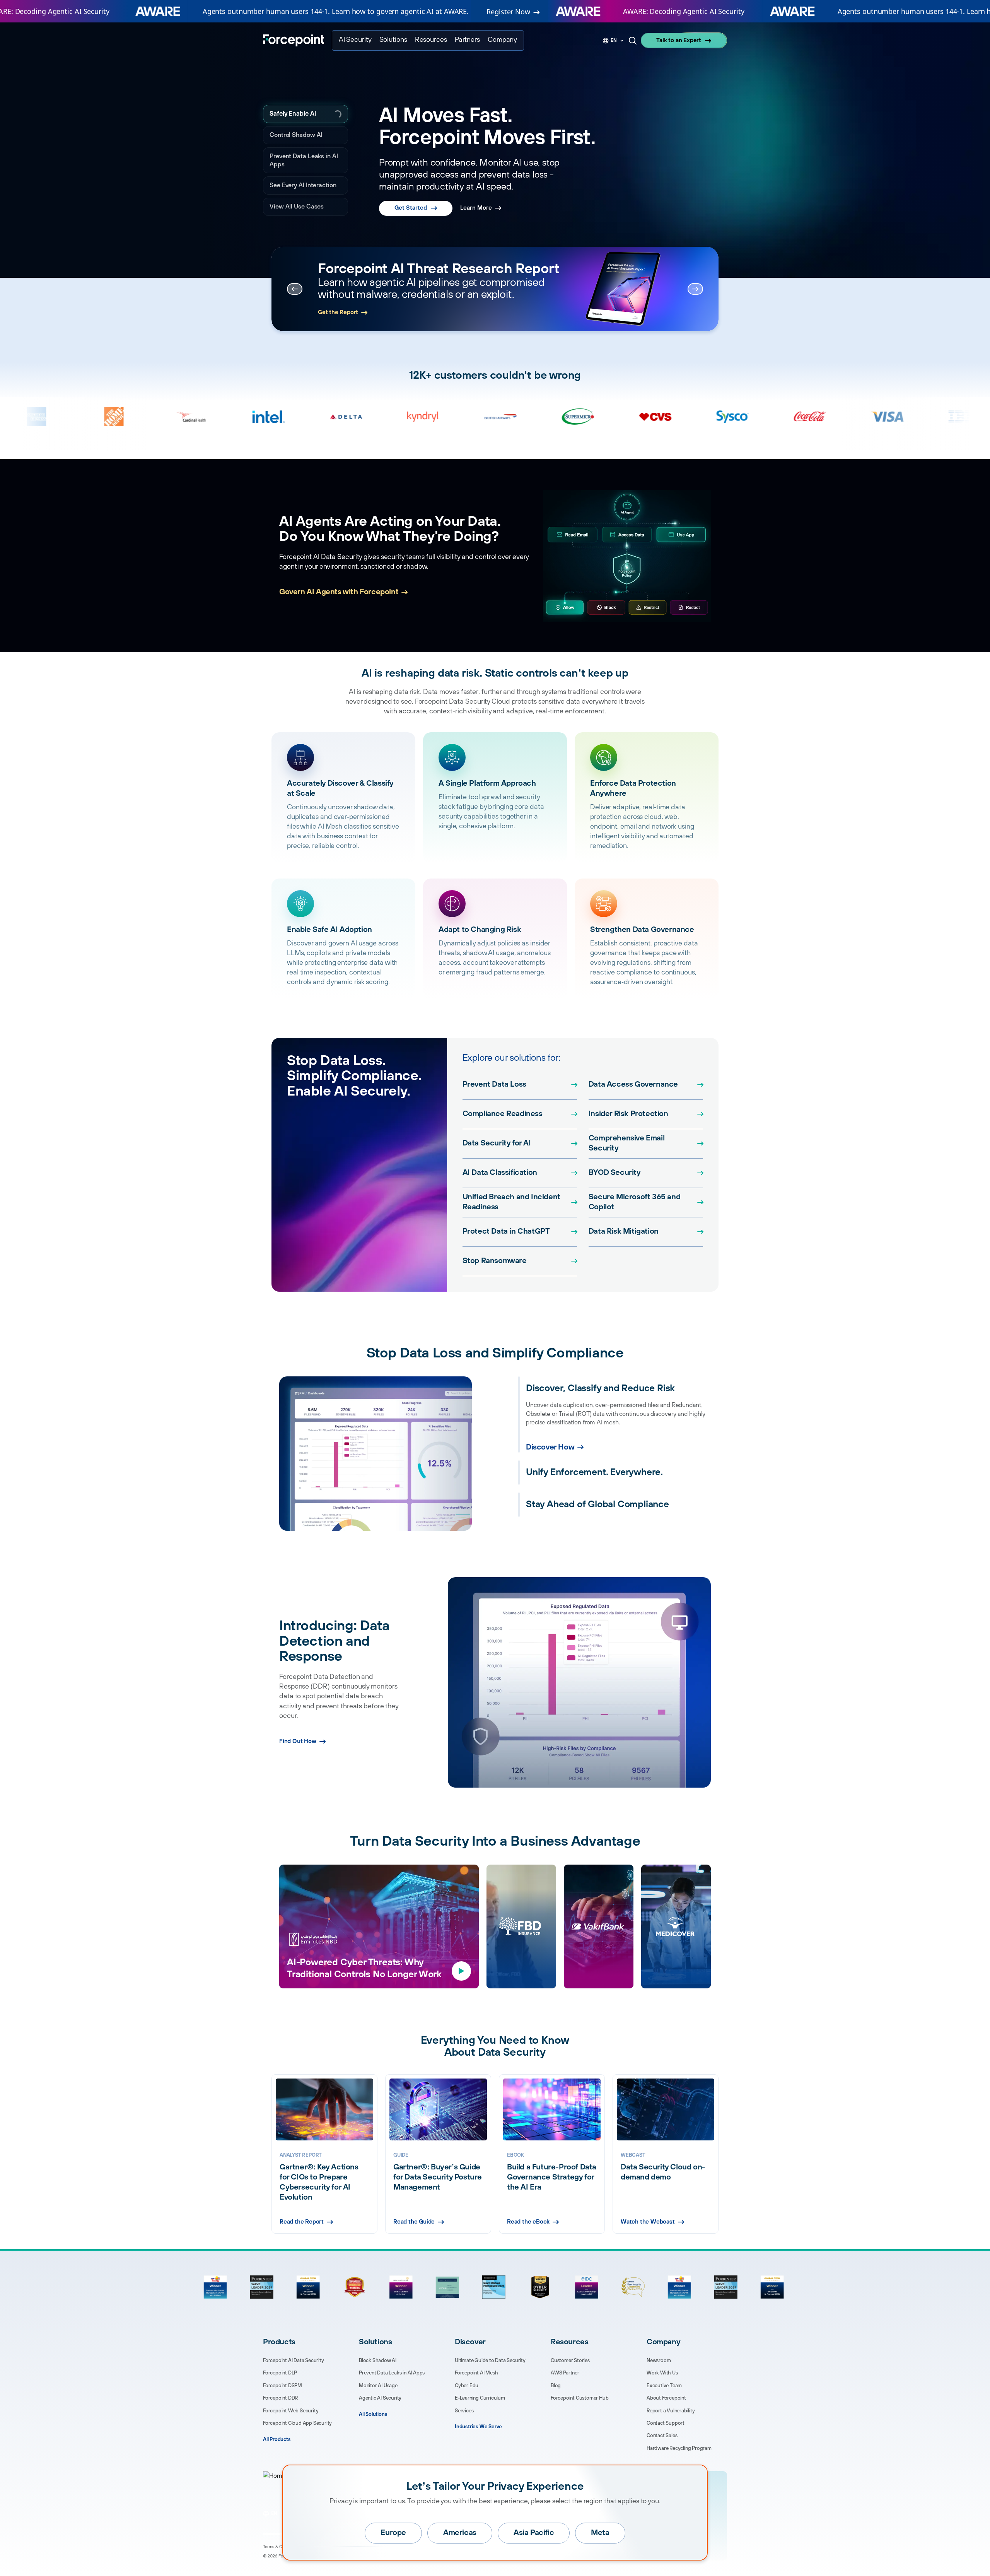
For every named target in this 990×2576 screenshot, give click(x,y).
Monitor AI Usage (378, 2385)
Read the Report (302, 2221)
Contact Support (666, 2423)
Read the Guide (414, 2221)
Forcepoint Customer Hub (579, 2398)
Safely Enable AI (292, 114)
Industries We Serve (478, 2427)
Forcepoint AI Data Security (294, 2360)
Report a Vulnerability (671, 2410)
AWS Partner (565, 2373)
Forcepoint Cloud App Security (297, 2423)
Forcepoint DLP (280, 2373)
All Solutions (373, 2414)
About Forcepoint (666, 2398)
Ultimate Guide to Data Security (490, 2360)
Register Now (508, 12)
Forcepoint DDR (280, 2398)
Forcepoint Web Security (291, 2410)
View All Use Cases (297, 207)
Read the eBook (528, 2221)
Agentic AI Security (380, 2398)
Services (464, 2410)
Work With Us (662, 2373)
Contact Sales (662, 2436)
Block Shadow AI (378, 2360)
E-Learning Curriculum (480, 2398)
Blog (556, 2385)
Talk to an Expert (679, 40)
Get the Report (338, 312)
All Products (277, 2439)
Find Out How (298, 1741)
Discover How (550, 1447)
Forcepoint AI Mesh (476, 2373)
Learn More (476, 192)
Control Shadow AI (296, 135)
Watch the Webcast (648, 2221)
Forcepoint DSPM (282, 2385)
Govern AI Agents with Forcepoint (339, 592)
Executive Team (664, 2385)
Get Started (411, 192)
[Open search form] (633, 41)
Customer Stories (570, 2360)
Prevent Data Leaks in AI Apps (297, 160)
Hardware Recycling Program (679, 2448)
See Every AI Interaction (303, 185)
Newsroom (659, 2360)
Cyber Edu (467, 2385)
